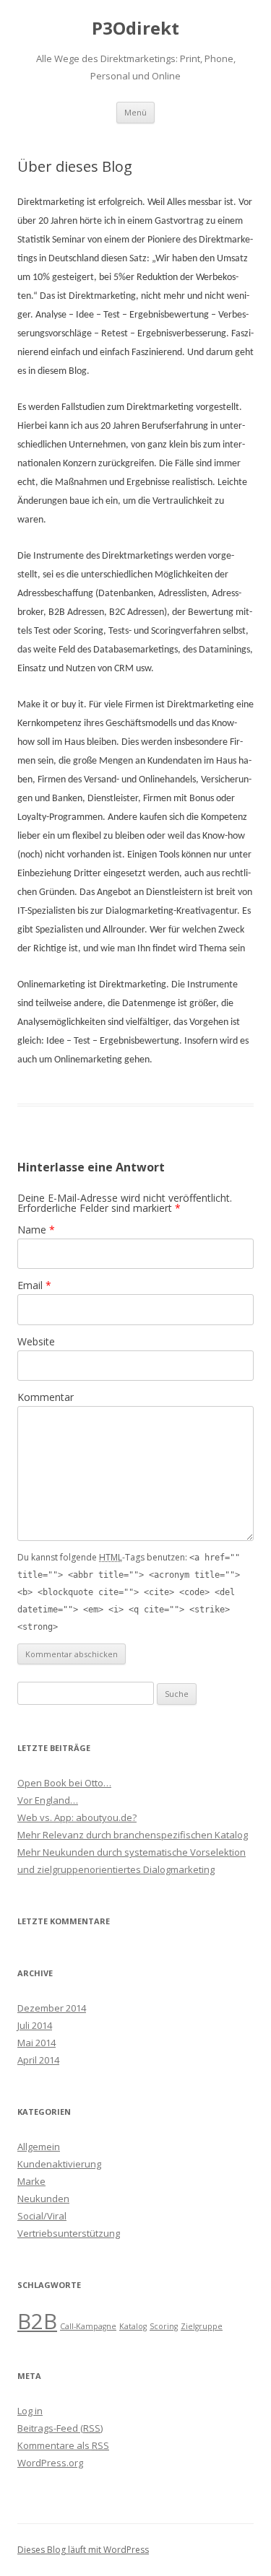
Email (34, 1285)
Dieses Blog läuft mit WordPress (83, 2550)
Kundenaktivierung (59, 2164)
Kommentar (46, 1397)
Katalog (133, 2326)
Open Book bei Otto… (64, 1783)
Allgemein (39, 2147)
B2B (37, 2321)
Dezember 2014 (52, 2008)
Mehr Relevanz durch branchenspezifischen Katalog (133, 1835)
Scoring (164, 2326)
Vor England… (48, 1800)
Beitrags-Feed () (60, 2428)
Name (36, 1230)
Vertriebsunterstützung (69, 2233)
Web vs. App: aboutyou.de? (77, 1817)
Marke (31, 2181)
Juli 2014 (35, 2025)
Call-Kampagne (88, 2326)
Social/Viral (42, 2216)
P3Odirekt (135, 29)
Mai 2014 (36, 2043)
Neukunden (43, 2199)
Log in (30, 2411)
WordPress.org (50, 2463)
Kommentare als (63, 2445)
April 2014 (38, 2060)
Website (36, 1341)
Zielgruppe (202, 2326)
